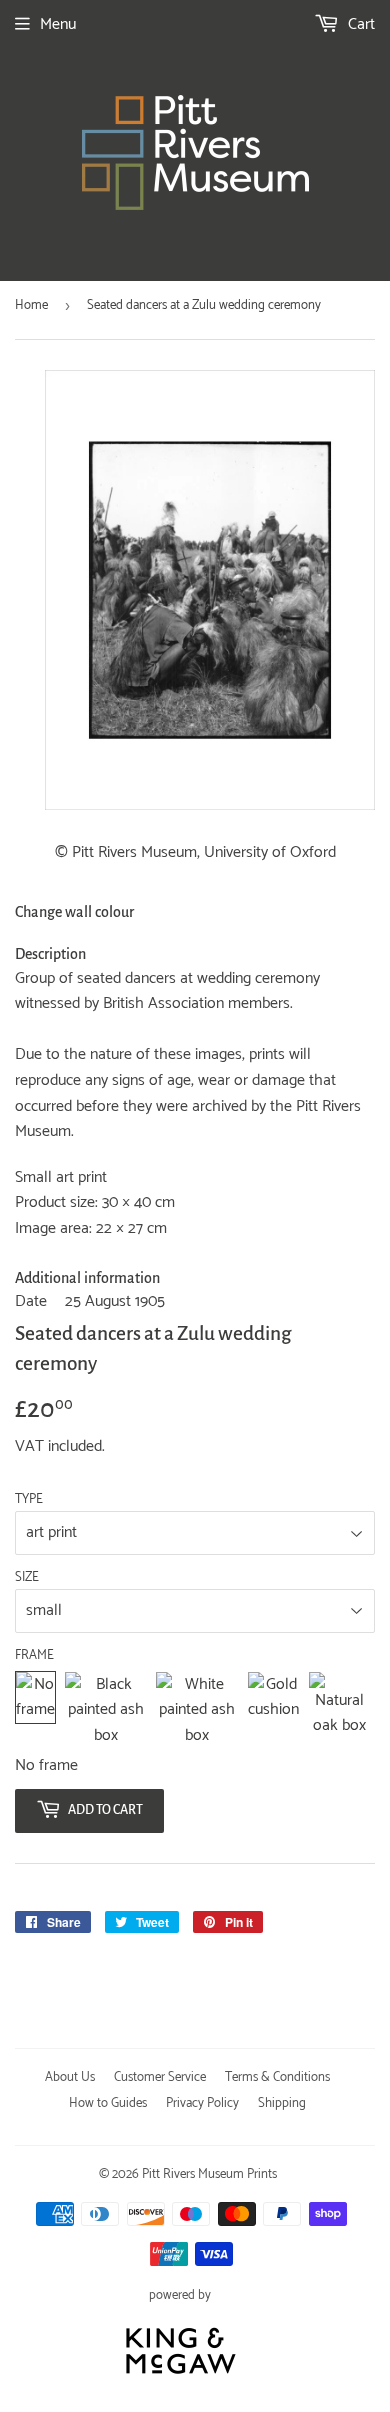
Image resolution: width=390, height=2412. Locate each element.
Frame (34, 1656)
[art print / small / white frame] (197, 1710)
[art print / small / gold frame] (273, 1710)
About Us (70, 2077)
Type (29, 1500)
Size (27, 1578)
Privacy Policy (202, 2103)
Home (31, 305)
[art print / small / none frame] (35, 1710)
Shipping (282, 2103)
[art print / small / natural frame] (339, 1710)
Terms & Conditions (277, 2077)
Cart (359, 24)
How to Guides (108, 2103)
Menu (58, 24)
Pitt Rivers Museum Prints (209, 2174)
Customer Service (160, 2077)
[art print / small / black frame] (105, 1710)
